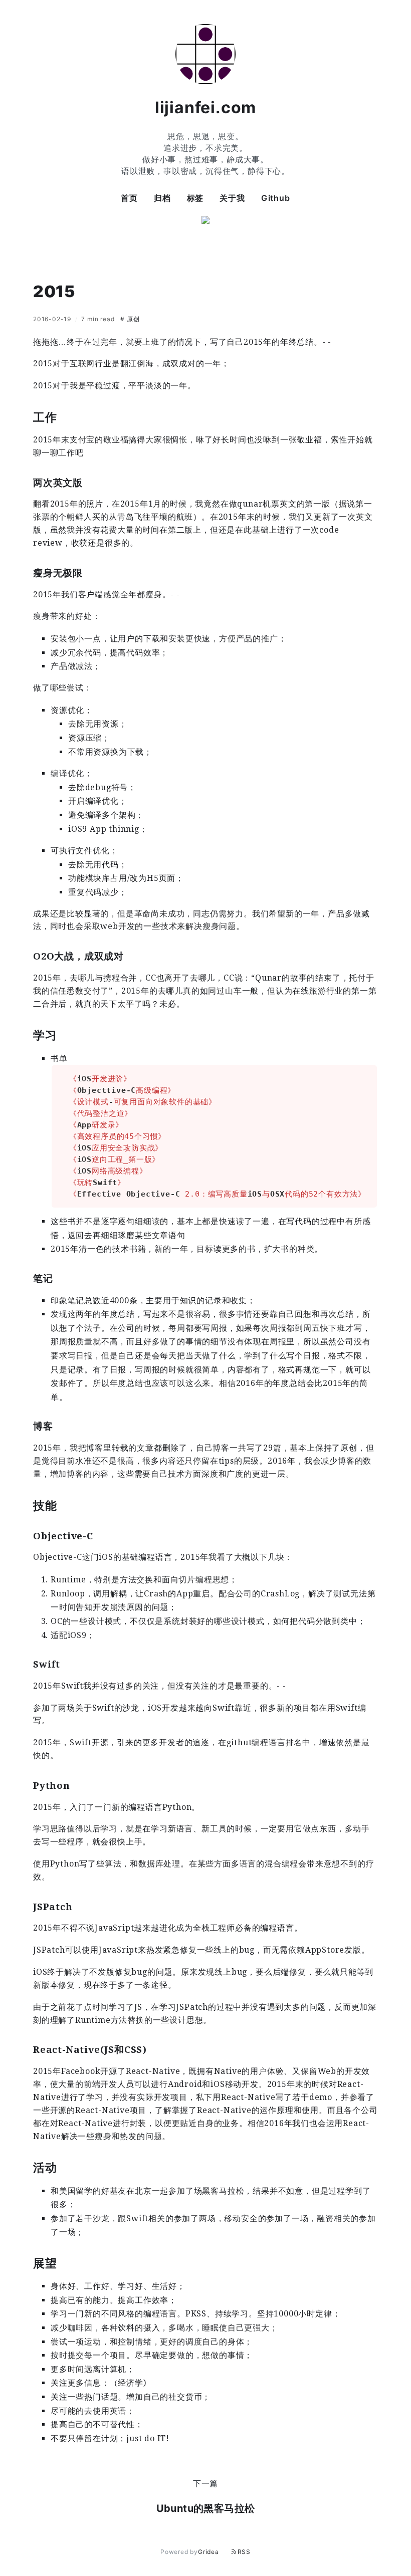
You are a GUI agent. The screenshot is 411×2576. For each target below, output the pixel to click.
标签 (195, 198)
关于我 (232, 198)
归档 (162, 198)
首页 (129, 198)
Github (276, 198)
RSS (244, 2552)
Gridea (209, 2552)
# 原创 (130, 319)
